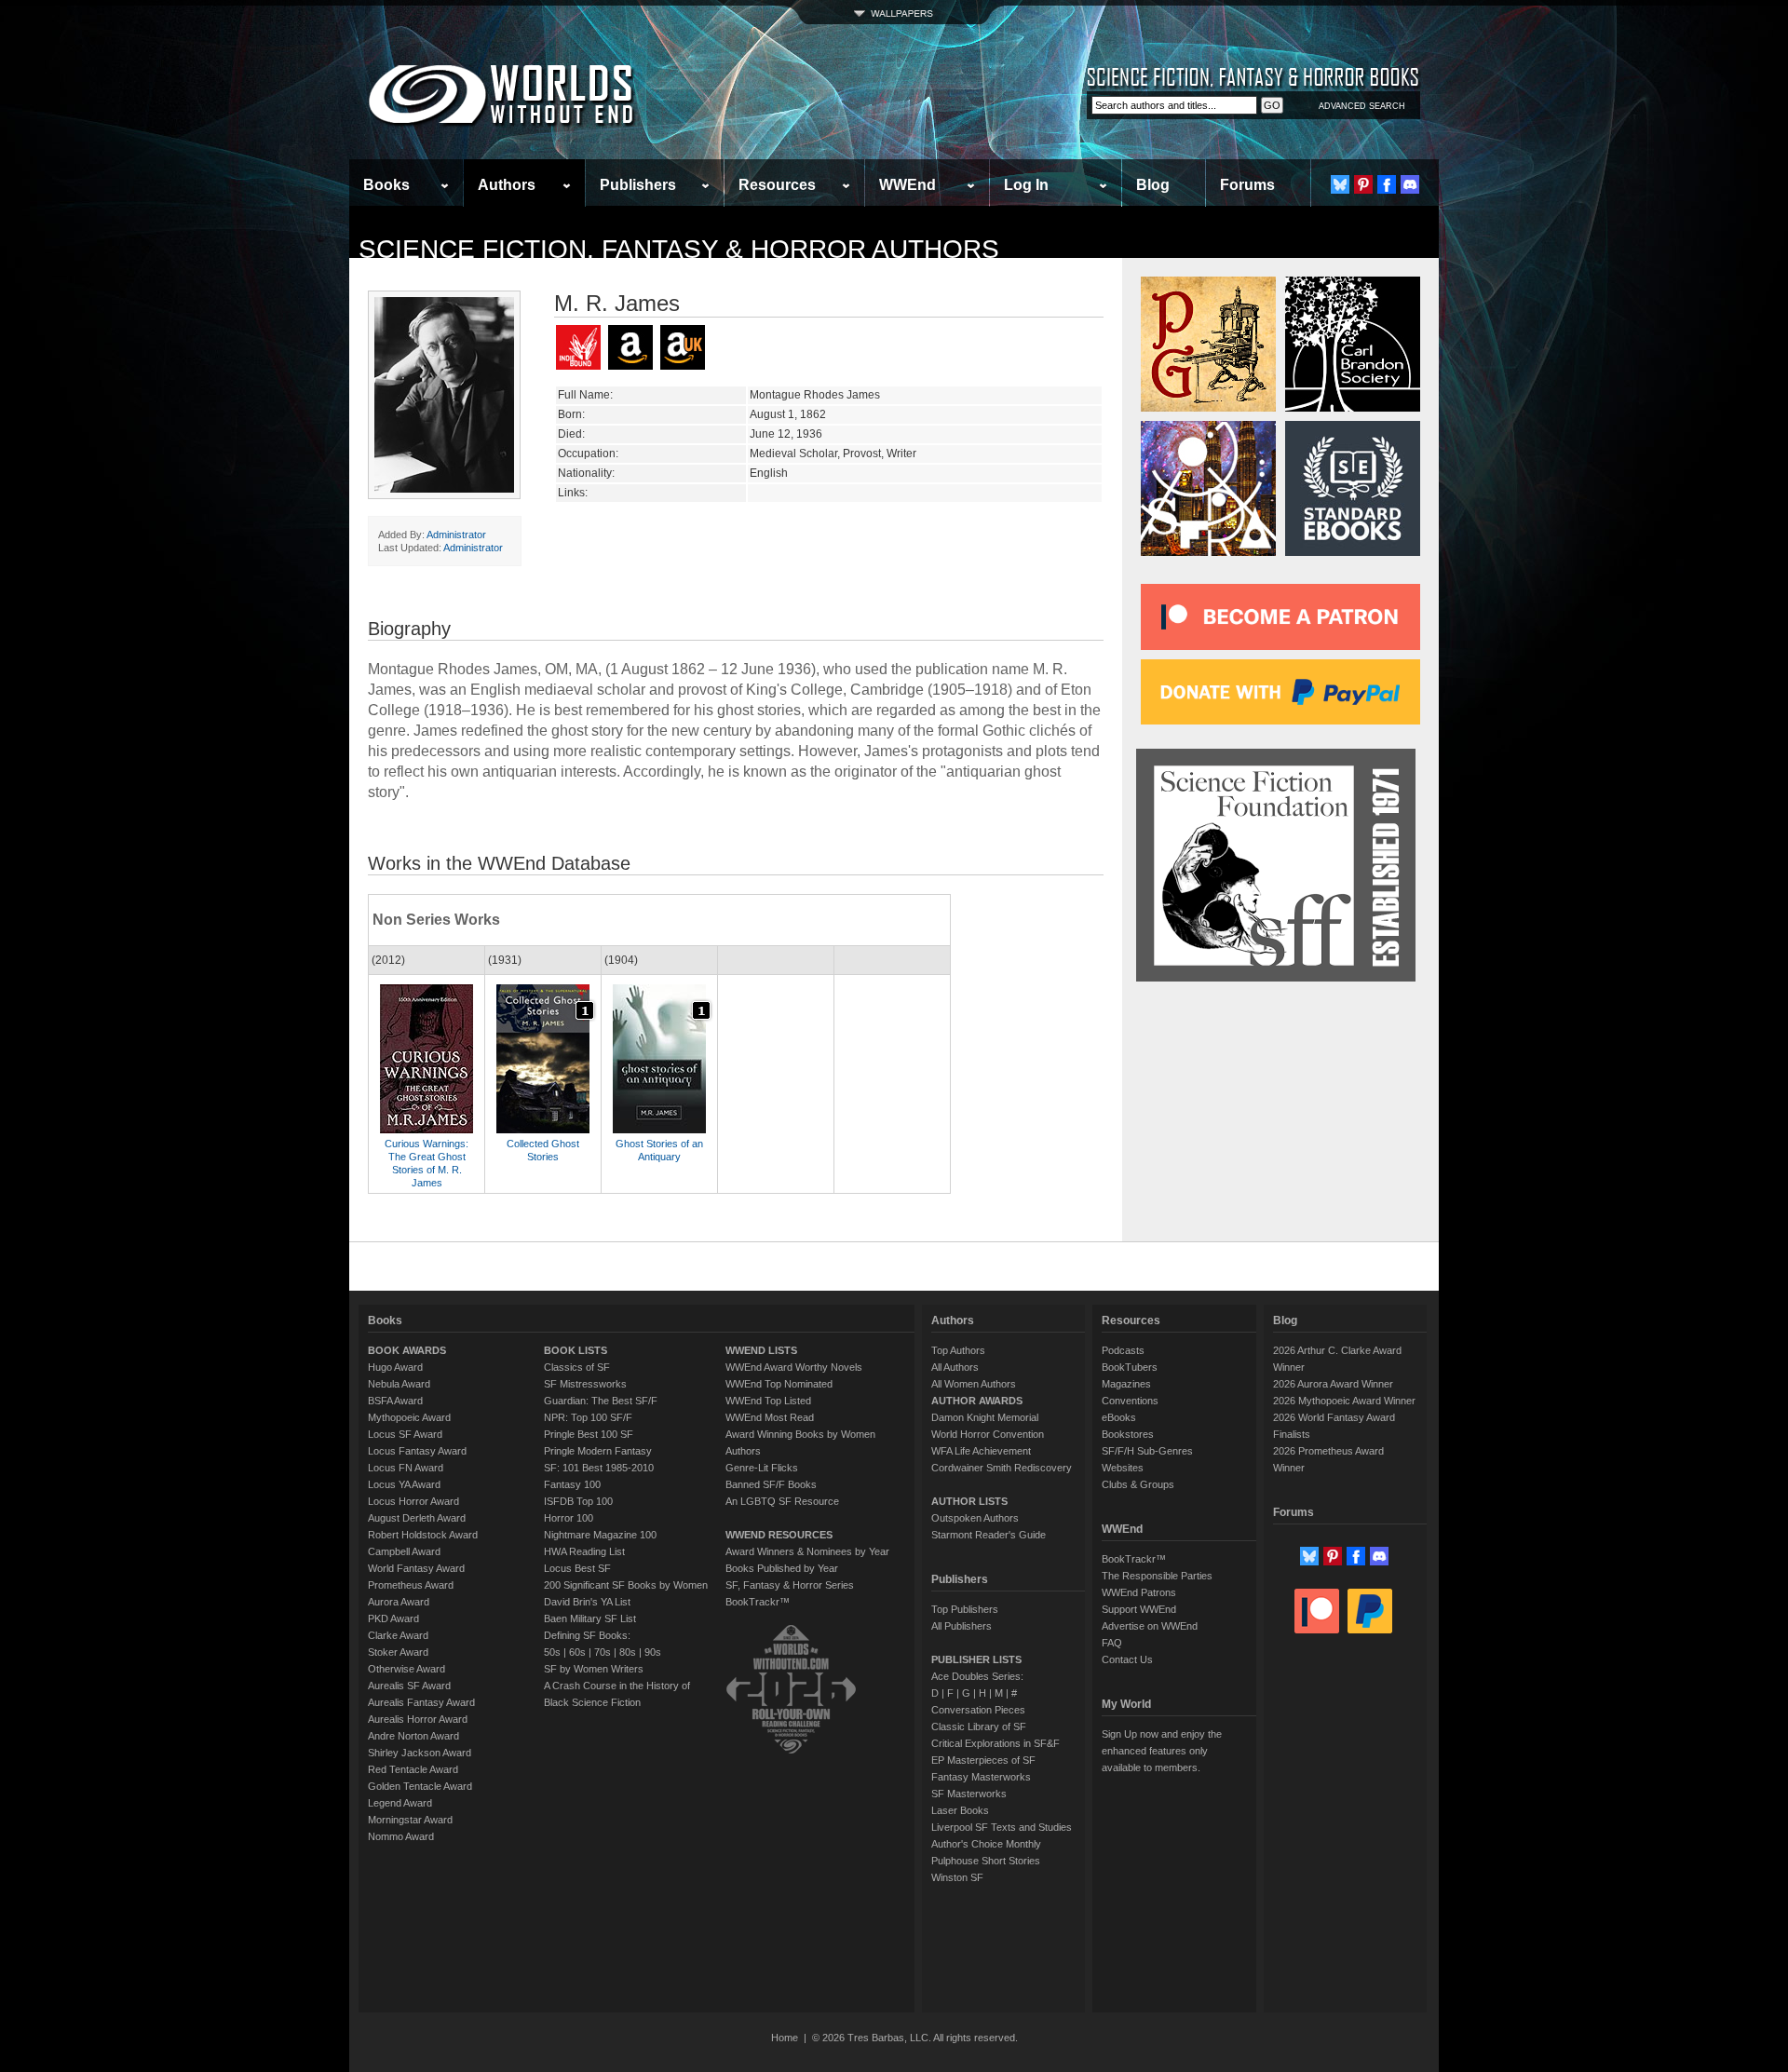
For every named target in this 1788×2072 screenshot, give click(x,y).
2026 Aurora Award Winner (1333, 1384)
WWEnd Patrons (1139, 1592)
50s (552, 1652)
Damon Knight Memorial (985, 1417)
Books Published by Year (782, 1568)
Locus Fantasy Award (417, 1451)
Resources (777, 185)
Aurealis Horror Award (418, 1719)
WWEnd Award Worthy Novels (794, 1367)
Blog (1153, 185)
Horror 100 (569, 1518)
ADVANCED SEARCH (1362, 106)
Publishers (638, 185)
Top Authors (958, 1350)
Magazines (1126, 1384)
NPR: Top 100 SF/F (588, 1417)
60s (577, 1652)
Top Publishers (965, 1609)
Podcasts (1123, 1350)
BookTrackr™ (758, 1602)
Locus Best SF (577, 1568)
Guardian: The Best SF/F (601, 1401)
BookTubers (1130, 1367)
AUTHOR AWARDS (977, 1401)
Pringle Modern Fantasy (598, 1451)
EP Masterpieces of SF (983, 1760)
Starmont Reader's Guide (989, 1535)
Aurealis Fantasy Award (421, 1702)
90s (653, 1652)
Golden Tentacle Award (420, 1786)
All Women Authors (974, 1384)
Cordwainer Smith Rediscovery (1002, 1468)
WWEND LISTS (761, 1350)
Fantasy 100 (572, 1484)
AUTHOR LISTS (969, 1501)
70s (603, 1652)
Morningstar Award (410, 1820)
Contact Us (1127, 1659)
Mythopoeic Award (409, 1417)
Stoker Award (398, 1652)
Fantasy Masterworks (981, 1777)
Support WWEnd (1139, 1609)
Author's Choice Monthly (986, 1844)
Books (386, 185)
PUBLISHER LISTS (976, 1659)
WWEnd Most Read (770, 1417)
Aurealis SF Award (409, 1686)
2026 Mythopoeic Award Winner (1344, 1401)
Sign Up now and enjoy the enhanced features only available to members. (1162, 1751)
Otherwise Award (406, 1669)
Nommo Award (401, 1836)
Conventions (1130, 1401)
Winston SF (957, 1877)
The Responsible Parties (1157, 1576)
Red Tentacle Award (413, 1769)
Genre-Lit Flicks (762, 1468)
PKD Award (393, 1618)
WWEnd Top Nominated (779, 1384)
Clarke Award (398, 1635)
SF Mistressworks (585, 1384)
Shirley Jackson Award (420, 1753)
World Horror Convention (988, 1434)
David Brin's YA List (587, 1602)
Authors (507, 185)
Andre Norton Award (413, 1736)
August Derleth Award (417, 1518)
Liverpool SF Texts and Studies (1002, 1827)
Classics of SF (577, 1367)
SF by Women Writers (594, 1669)
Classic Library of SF (979, 1727)
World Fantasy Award (416, 1568)
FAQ (1112, 1643)
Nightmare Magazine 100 (600, 1535)
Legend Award (400, 1803)
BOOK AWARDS (407, 1350)
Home (785, 2038)
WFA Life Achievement (981, 1451)
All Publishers (962, 1626)
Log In (1026, 185)
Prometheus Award (411, 1585)
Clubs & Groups (1138, 1484)
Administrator (456, 535)
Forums (1247, 185)
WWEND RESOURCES (779, 1535)
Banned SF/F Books (771, 1484)
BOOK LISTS (576, 1350)
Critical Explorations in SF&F (996, 1743)
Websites (1123, 1468)
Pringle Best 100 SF (589, 1434)
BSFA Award (395, 1401)
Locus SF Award (405, 1434)
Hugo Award (395, 1367)
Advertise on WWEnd (1150, 1626)
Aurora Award (399, 1602)
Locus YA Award (404, 1484)
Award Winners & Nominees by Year (807, 1551)
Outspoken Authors (975, 1518)
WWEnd (908, 185)
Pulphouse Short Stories (986, 1861)
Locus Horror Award (413, 1501)
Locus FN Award (406, 1468)
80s (628, 1652)
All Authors (955, 1367)
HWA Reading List (584, 1551)
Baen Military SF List (590, 1618)
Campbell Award (404, 1551)
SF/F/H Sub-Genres (1147, 1451)
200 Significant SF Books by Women (626, 1585)
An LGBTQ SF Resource (782, 1501)
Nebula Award (399, 1384)
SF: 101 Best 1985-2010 (599, 1468)
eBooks (1119, 1417)
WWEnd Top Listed (768, 1401)
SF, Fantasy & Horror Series (790, 1585)
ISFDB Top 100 (578, 1501)
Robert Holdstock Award (423, 1535)
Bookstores (1128, 1434)
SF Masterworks (969, 1794)
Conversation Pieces (978, 1710)
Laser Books (960, 1810)
